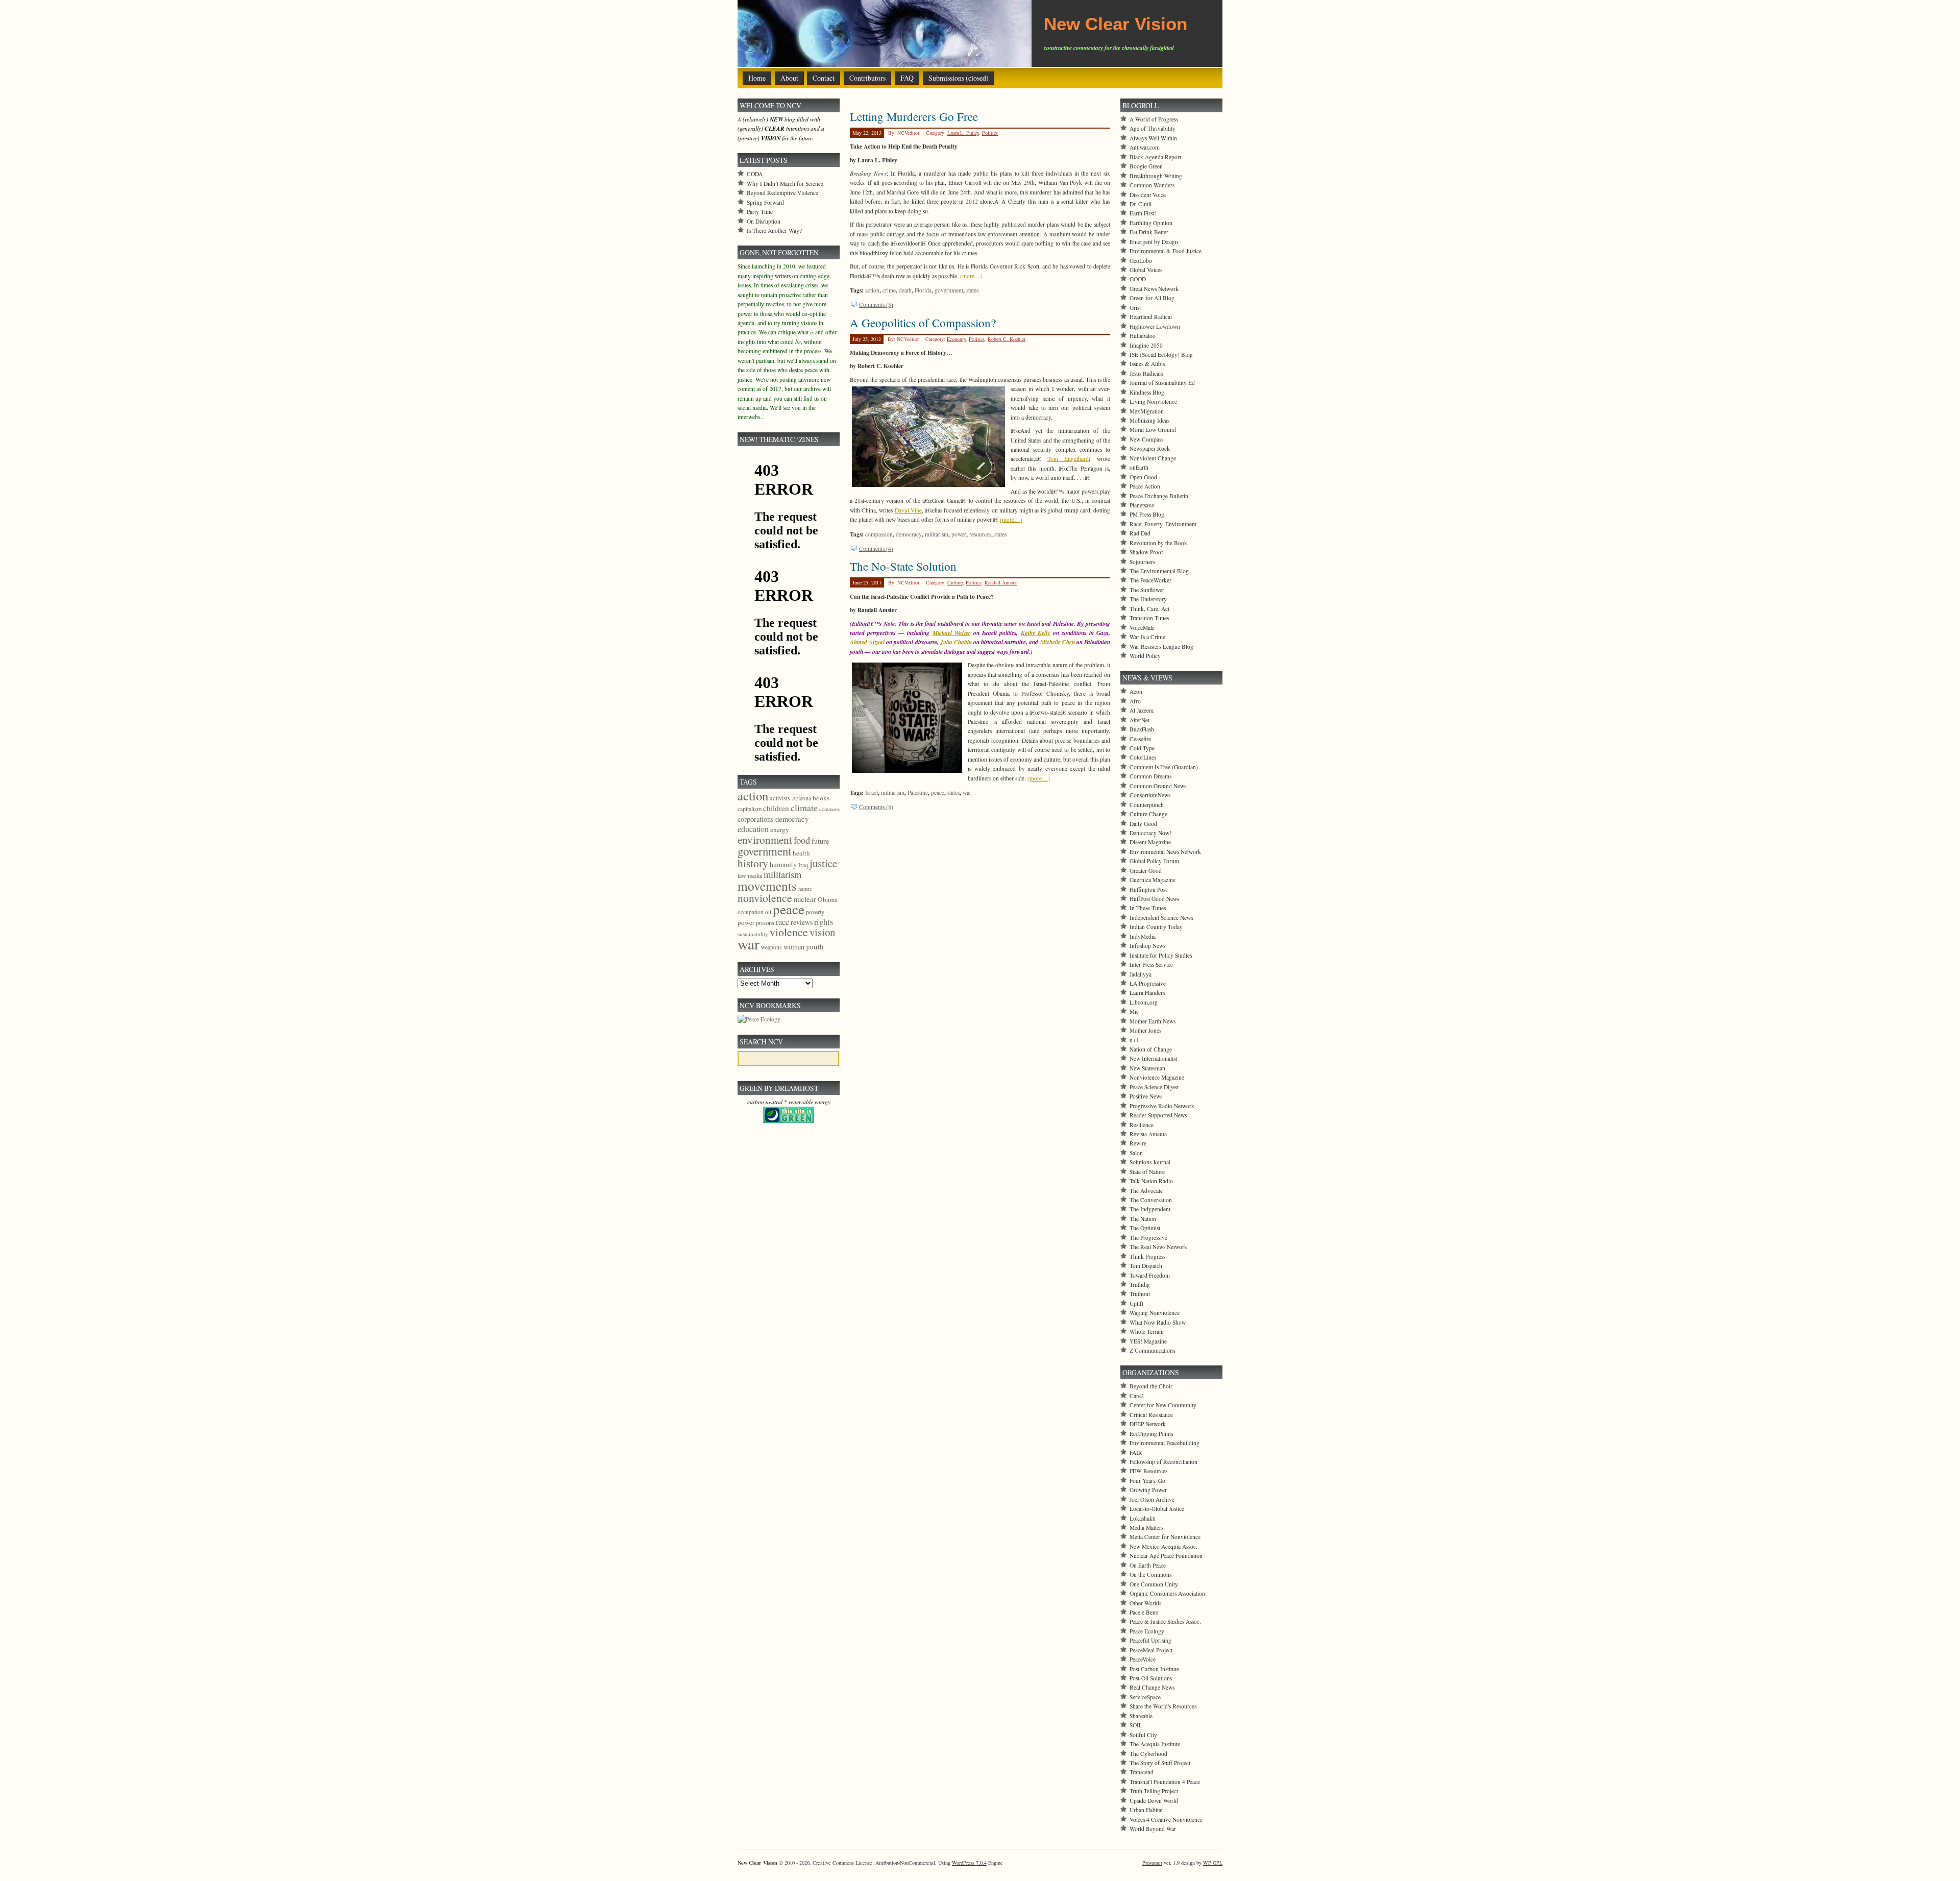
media (755, 875)
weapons (771, 947)
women (794, 947)
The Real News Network (1158, 1247)
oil (768, 912)
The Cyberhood (1148, 1754)
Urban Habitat (1146, 1810)
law (742, 875)
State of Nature (1147, 1172)
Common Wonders (1152, 185)
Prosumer (1152, 1863)
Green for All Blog (1152, 298)
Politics (990, 133)
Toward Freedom (1150, 1275)
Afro (1135, 701)
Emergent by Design (1154, 242)
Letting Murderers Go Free (914, 116)
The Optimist (1145, 1228)
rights (824, 922)
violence (789, 932)
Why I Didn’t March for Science (785, 184)
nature (805, 889)
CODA (755, 174)
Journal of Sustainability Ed (1162, 383)
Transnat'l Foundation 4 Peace (1165, 1782)
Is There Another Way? (774, 230)
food (802, 840)
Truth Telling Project (1154, 1791)
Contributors (867, 78)
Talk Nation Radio (1151, 1181)
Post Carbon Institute (1154, 1669)
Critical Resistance (1151, 1415)
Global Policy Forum (1154, 861)
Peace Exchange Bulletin (1159, 496)
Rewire (1138, 1143)
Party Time (760, 212)
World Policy (1145, 656)
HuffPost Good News (1154, 899)
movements (767, 886)
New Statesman (1147, 1068)
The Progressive (1148, 1238)
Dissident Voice (1148, 195)
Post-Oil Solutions (1151, 1678)
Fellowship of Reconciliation (1163, 1462)
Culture (955, 582)
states (972, 290)
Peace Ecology (1147, 1631)
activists (780, 798)
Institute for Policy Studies (1161, 955)
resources (980, 534)
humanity (783, 864)
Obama (828, 899)
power (959, 534)
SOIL (1136, 1725)
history (753, 863)
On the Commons (1150, 1574)
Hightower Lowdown (1155, 326)
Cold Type (1142, 748)
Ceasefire (1140, 739)
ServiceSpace (1145, 1697)
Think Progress (1147, 1256)
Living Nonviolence (1153, 401)
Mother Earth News (1153, 1021)
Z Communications (1152, 1350)
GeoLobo (1141, 261)
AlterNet (1140, 720)
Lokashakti (1143, 1518)
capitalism (750, 809)
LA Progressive (1148, 983)
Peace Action (1145, 486)
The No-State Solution (903, 566)
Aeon (1136, 691)
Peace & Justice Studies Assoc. (1165, 1621)
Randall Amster (1001, 582)
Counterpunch (1147, 805)
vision (822, 932)
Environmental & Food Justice (1166, 251)
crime (889, 290)
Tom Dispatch (1146, 1266)
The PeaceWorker (1150, 580)
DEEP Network (1148, 1424)
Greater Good (1146, 871)
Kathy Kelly (1035, 633)
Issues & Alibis (1147, 364)
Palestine (918, 792)
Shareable (1141, 1716)
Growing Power (1148, 1490)
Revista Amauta (1148, 1134)
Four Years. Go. (1148, 1481)
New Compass (1146, 439)
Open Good (1143, 477)
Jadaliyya (1141, 974)
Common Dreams (1150, 776)
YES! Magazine (1148, 1341)
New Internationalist (1153, 1058)
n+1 (1134, 1040)
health (801, 853)
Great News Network (1154, 289)
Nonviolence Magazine (1157, 1077)
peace (938, 792)
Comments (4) (876, 548)
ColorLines (1143, 757)
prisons (765, 922)
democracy (909, 534)
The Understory (1148, 599)
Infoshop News (1147, 946)
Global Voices (1146, 270)
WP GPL (1213, 1863)
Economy (956, 339)
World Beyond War (1153, 1829)
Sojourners (1142, 562)
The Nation (1143, 1219)
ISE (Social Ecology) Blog (1161, 355)
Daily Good (1143, 824)
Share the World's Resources (1163, 1706)
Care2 (1137, 1396)
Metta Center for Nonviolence (1165, 1537)
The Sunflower (1147, 590)
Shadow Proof (1146, 552)
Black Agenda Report (1155, 157)
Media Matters (1146, 1528)
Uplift (1136, 1303)
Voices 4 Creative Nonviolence (1166, 1819)
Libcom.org (1144, 1002)
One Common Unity (1154, 1584)
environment (765, 840)
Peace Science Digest (1154, 1087)
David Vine (908, 510)
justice (823, 863)
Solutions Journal (1150, 1162)
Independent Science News (1161, 918)
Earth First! (1143, 213)
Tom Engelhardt (1069, 459)
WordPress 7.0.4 (969, 1863)
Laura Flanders (1147, 993)
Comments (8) (876, 807)
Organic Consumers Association (1167, 1593)
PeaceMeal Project (1151, 1650)
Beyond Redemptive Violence (782, 193)
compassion (879, 534)
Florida (923, 290)
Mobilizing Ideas (1149, 420)
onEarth (1139, 467)
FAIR (1136, 1452)
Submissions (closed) (959, 78)
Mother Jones (1145, 1030)
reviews (802, 922)
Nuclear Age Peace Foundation (1166, 1556)
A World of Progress (1154, 119)
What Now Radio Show (1158, 1322)
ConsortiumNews (1150, 795)
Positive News (1146, 1096)
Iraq (803, 865)
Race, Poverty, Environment (1163, 524)
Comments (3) (876, 304)
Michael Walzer (951, 633)
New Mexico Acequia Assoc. (1163, 1546)
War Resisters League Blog (1161, 646)
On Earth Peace (1148, 1565)
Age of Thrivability (1153, 128)
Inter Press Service (1151, 964)
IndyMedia (1143, 936)
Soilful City (1143, 1735)
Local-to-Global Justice (1157, 1509)
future (820, 841)
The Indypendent (1150, 1209)
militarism (937, 534)
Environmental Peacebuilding (1165, 1443)
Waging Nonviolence (1155, 1313)
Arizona (801, 798)
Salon (1136, 1153)
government (949, 290)
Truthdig (1140, 1285)
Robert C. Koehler (1007, 339)
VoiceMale (1142, 628)
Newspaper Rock (1150, 448)
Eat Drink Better (1149, 232)
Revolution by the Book (1158, 543)
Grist (1135, 308)
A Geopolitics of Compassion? (923, 323)
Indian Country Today (1156, 927)
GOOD (1138, 279)
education (753, 829)
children (776, 808)
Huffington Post (1148, 889)
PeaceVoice (1143, 1659)
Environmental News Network (1165, 852)
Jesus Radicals (1146, 373)
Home (757, 78)
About (789, 78)
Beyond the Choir (1151, 1386)
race (782, 922)
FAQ (907, 78)
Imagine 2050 (1146, 345)
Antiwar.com (1145, 147)
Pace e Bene (1144, 1612)
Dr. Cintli (1141, 204)
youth (815, 946)
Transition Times (1149, 618)
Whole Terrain (1147, 1332)
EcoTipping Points (1151, 1434)
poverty (815, 912)
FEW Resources (1148, 1471)
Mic (1134, 1011)
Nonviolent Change (1153, 458)
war (967, 792)
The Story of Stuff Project (1160, 1763)
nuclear (805, 899)
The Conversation (1151, 1200)
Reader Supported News (1158, 1115)
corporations (756, 819)
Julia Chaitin (956, 642)
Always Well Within (1153, 138)
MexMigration (1147, 411)
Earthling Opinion (1151, 223)
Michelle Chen (1058, 642)
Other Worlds (1145, 1603)
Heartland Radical (1151, 317)
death (905, 290)
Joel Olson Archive (1152, 1499)
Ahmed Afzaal (867, 642)
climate (804, 808)
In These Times (1148, 908)
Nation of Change (1151, 1049)
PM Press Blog (1147, 514)
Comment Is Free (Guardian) (1164, 767)
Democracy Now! (1150, 833)
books (821, 798)
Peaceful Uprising (1150, 1640)
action (872, 290)
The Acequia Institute (1155, 1744)
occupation (751, 912)
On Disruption (764, 221)
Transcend (1142, 1772)
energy (780, 829)
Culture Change (1148, 814)
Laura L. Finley (963, 133)
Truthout (1140, 1294)
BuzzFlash (1142, 729)
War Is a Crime (1147, 637)
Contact (824, 78)
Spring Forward (765, 202)
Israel (872, 792)
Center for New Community (1163, 1405)
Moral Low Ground (1153, 430)
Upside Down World (1154, 1801)
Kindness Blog (1147, 392)
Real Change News (1152, 1687)
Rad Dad (1140, 533)
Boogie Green (1146, 166)
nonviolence (765, 898)
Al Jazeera (1142, 710)
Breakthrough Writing (1156, 176)
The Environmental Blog (1159, 571)
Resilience (1142, 1125)
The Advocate (1146, 1191)
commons (829, 809)
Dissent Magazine (1150, 842)
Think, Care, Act (1149, 609)
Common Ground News (1158, 786)
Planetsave (1142, 505)
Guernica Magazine (1153, 880)
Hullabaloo (1143, 336)
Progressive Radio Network (1162, 1106)
